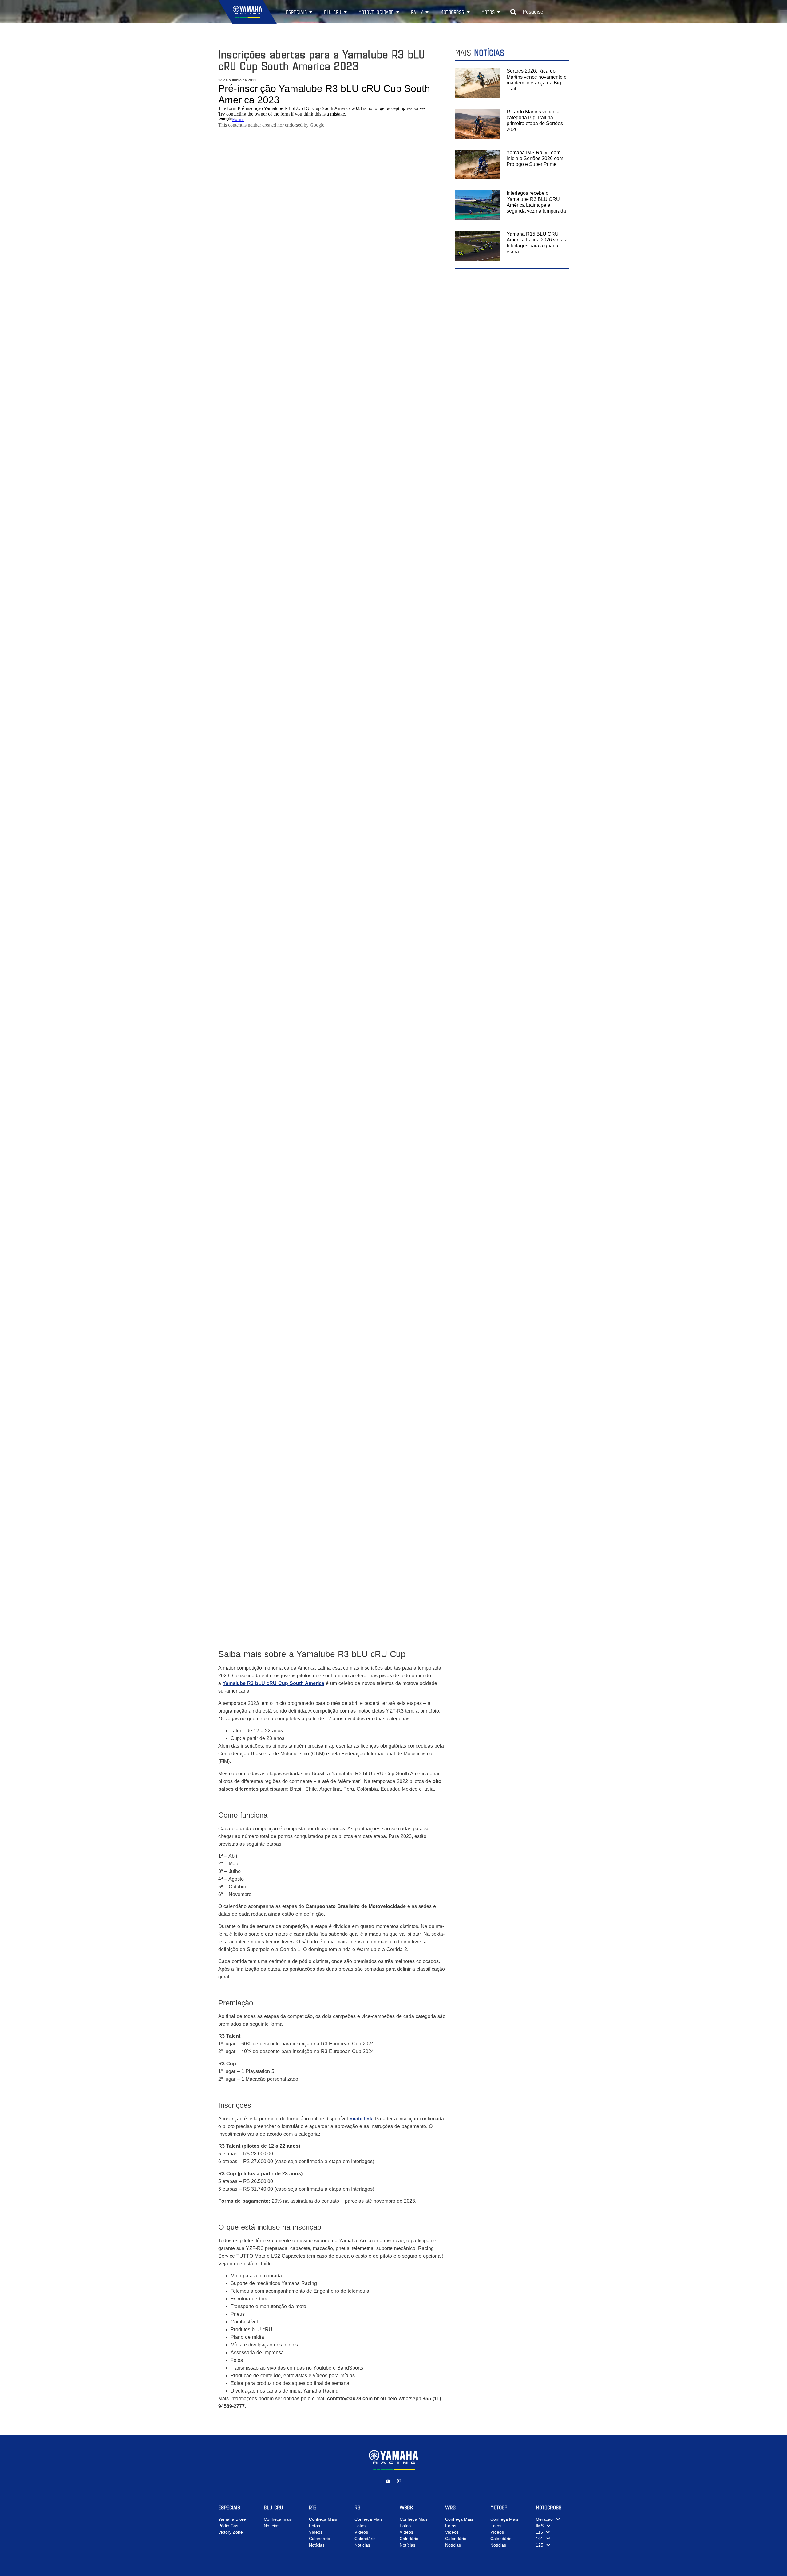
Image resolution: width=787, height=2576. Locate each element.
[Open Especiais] (311, 12)
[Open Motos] (499, 12)
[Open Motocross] (468, 12)
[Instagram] (399, 2481)
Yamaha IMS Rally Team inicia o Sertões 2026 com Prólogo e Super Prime (535, 158)
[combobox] (540, 12)
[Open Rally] (427, 12)
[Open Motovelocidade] (398, 12)
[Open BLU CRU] (345, 12)
